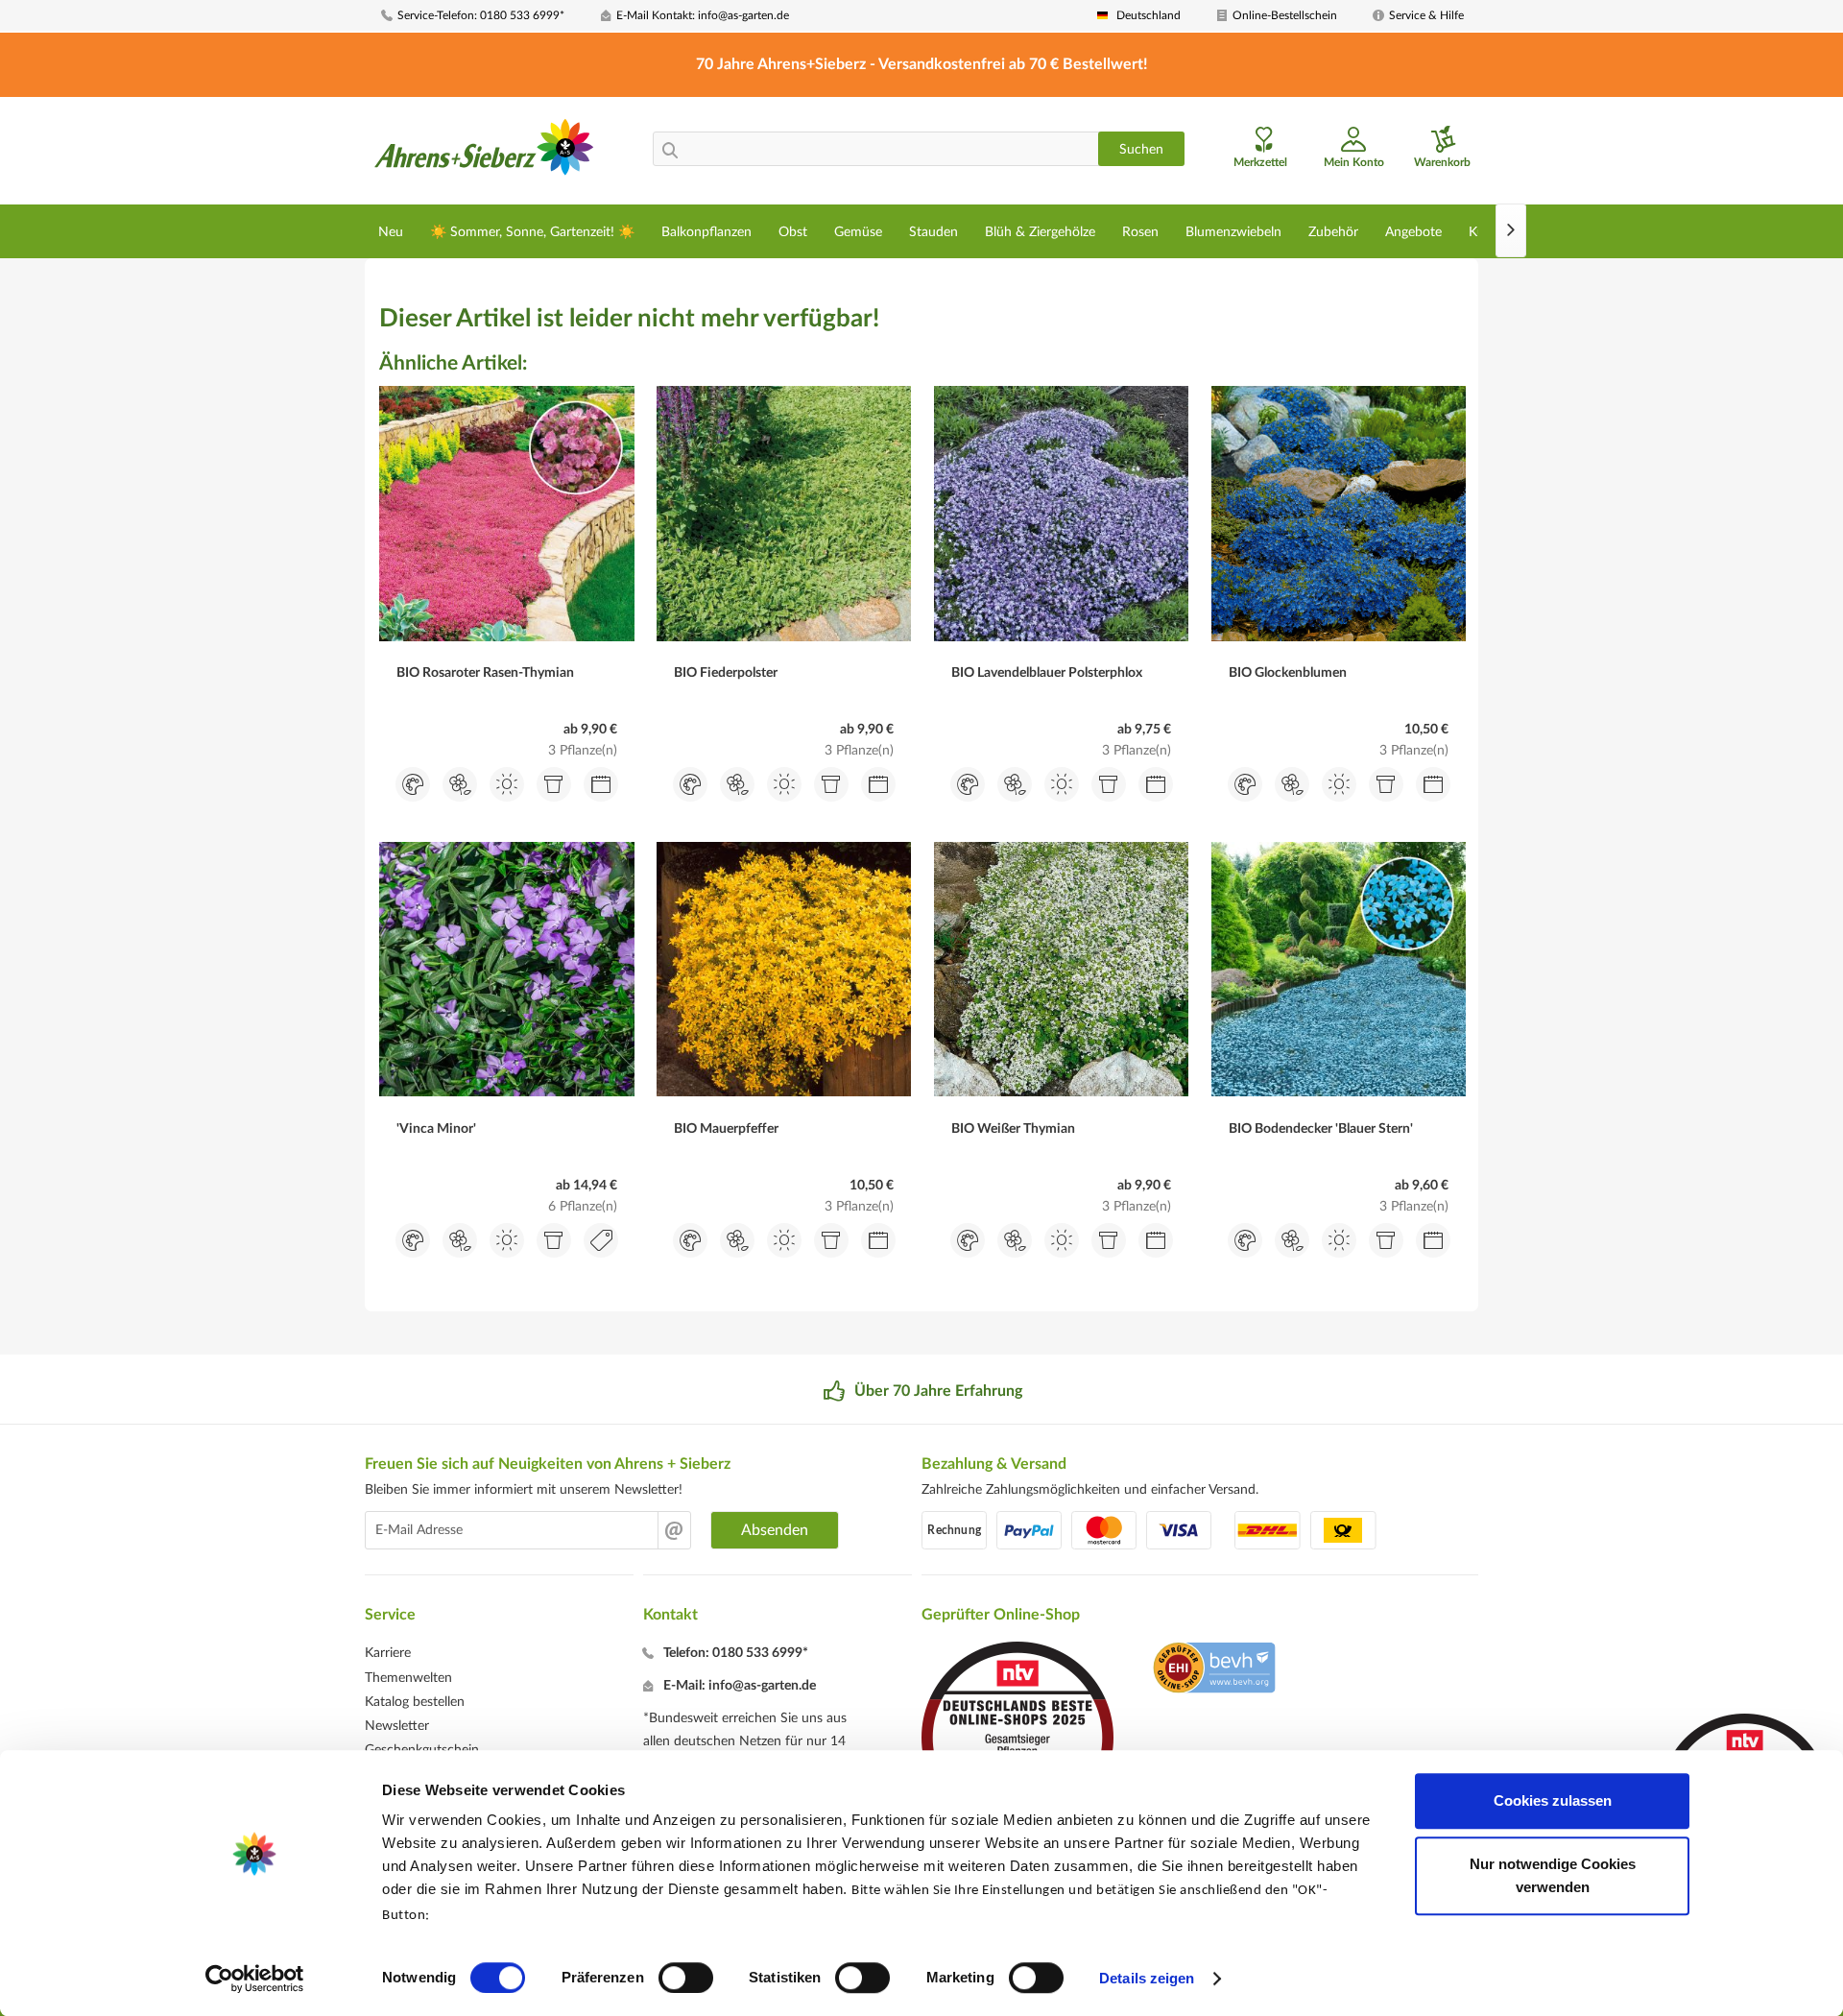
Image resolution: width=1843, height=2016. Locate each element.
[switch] (686, 1978)
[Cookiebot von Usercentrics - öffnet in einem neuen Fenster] (255, 1979)
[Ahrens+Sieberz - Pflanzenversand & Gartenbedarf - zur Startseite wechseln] (484, 153)
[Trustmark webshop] (1214, 1670)
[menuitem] (484, 16)
